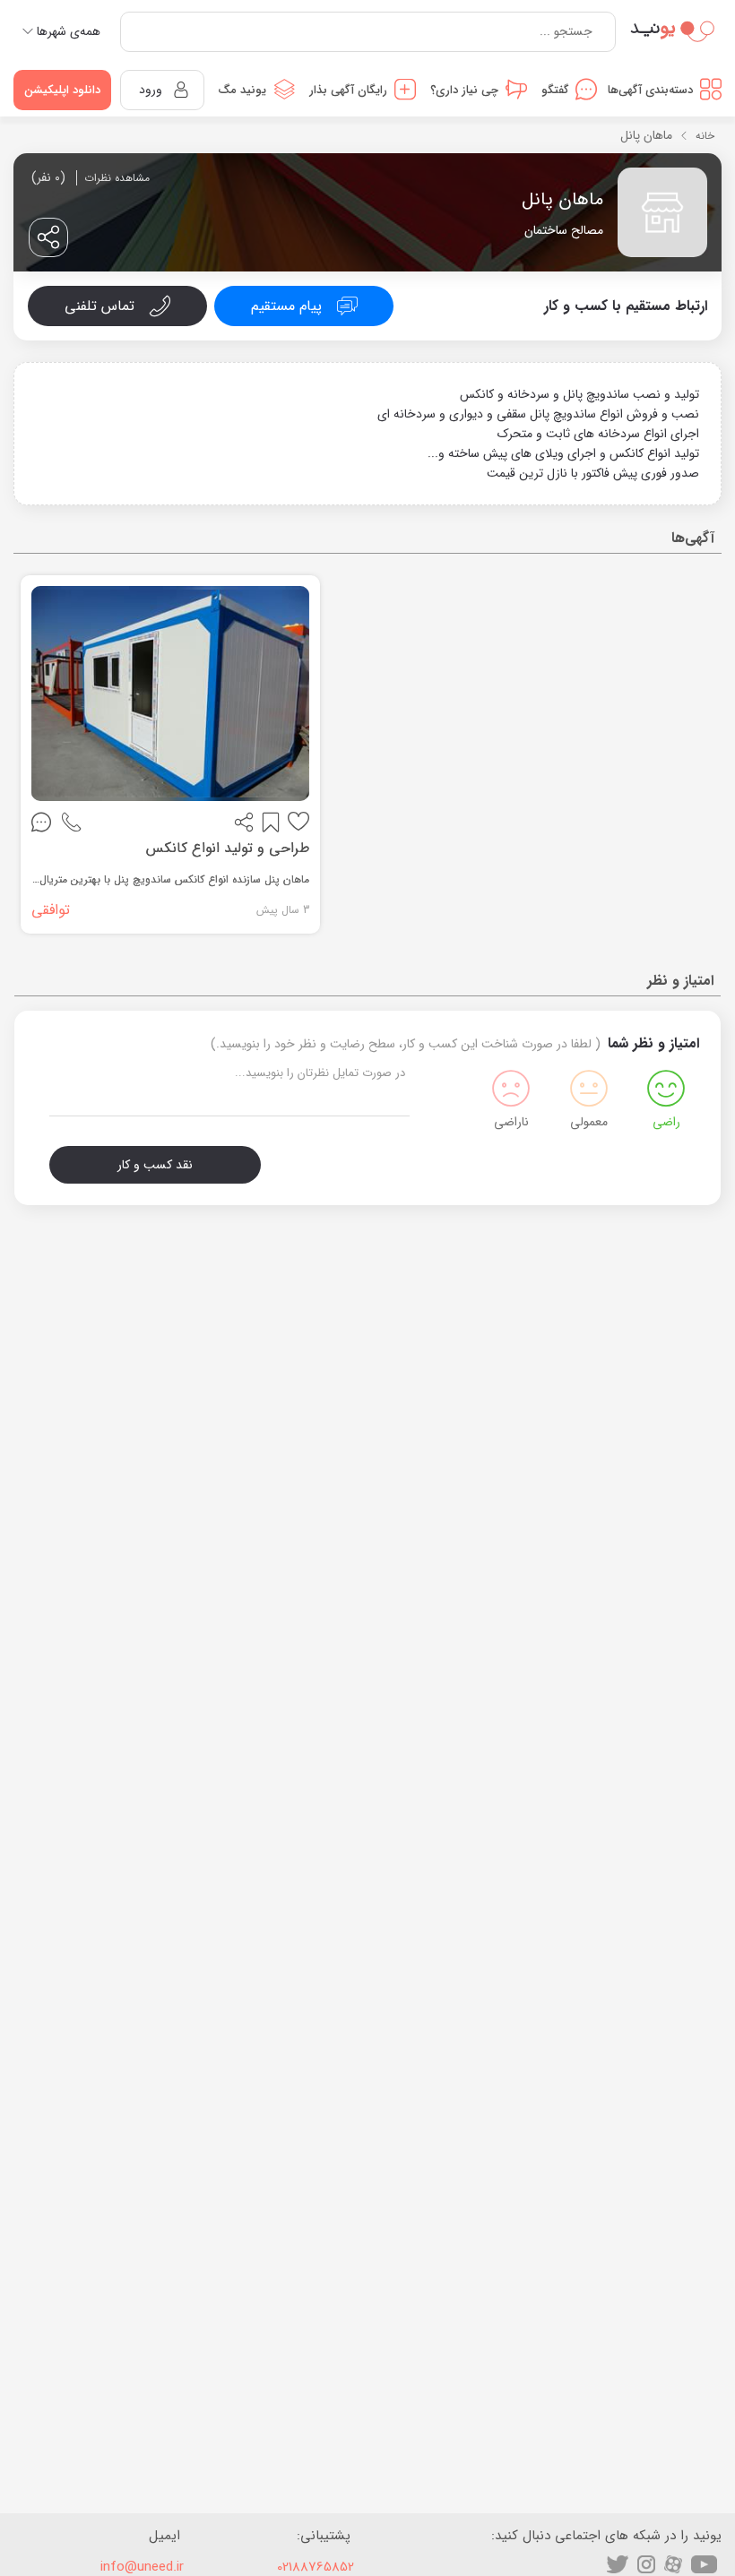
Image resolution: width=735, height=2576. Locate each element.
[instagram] (646, 2564)
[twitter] (618, 2564)
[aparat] (673, 2564)
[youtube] (704, 2564)
